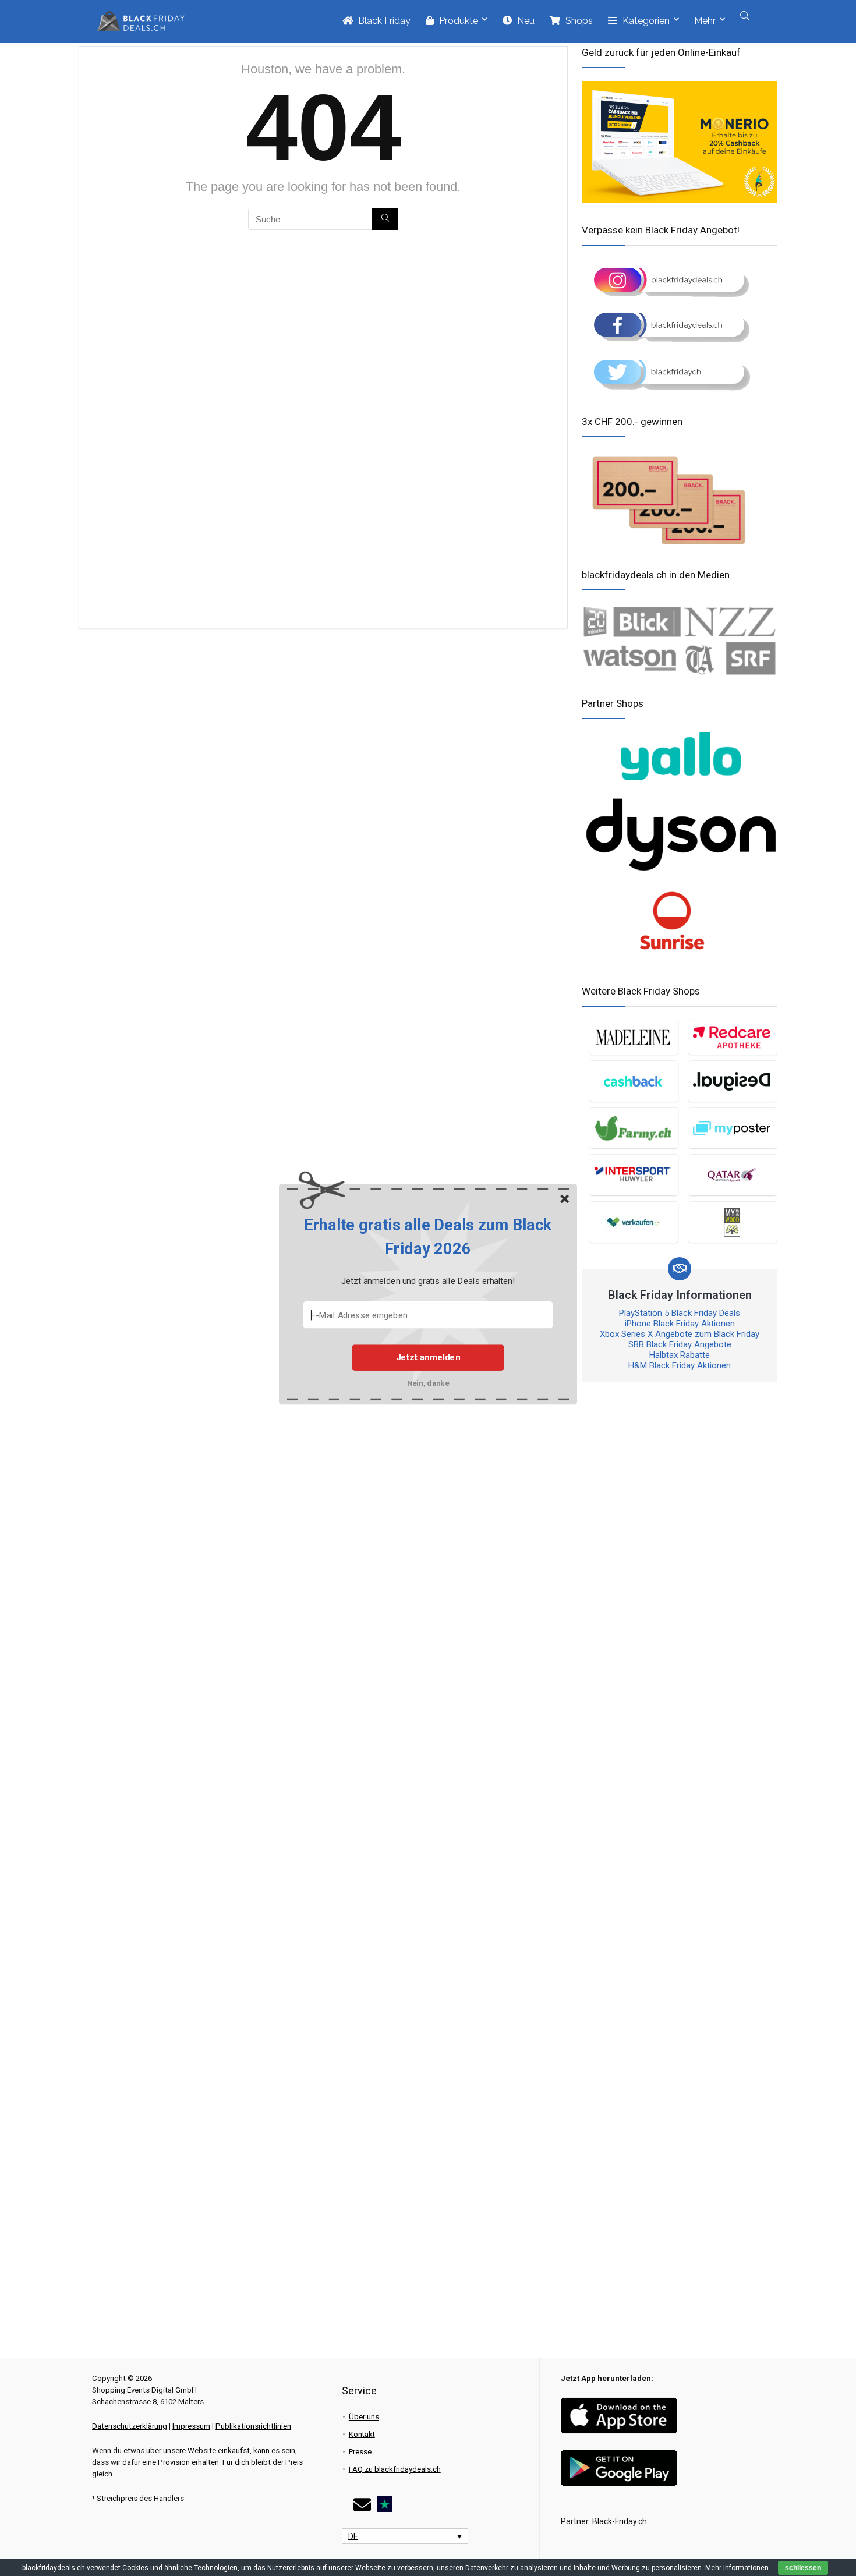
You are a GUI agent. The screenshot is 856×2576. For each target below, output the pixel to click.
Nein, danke (428, 1383)
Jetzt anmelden (428, 1357)
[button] (428, 1237)
